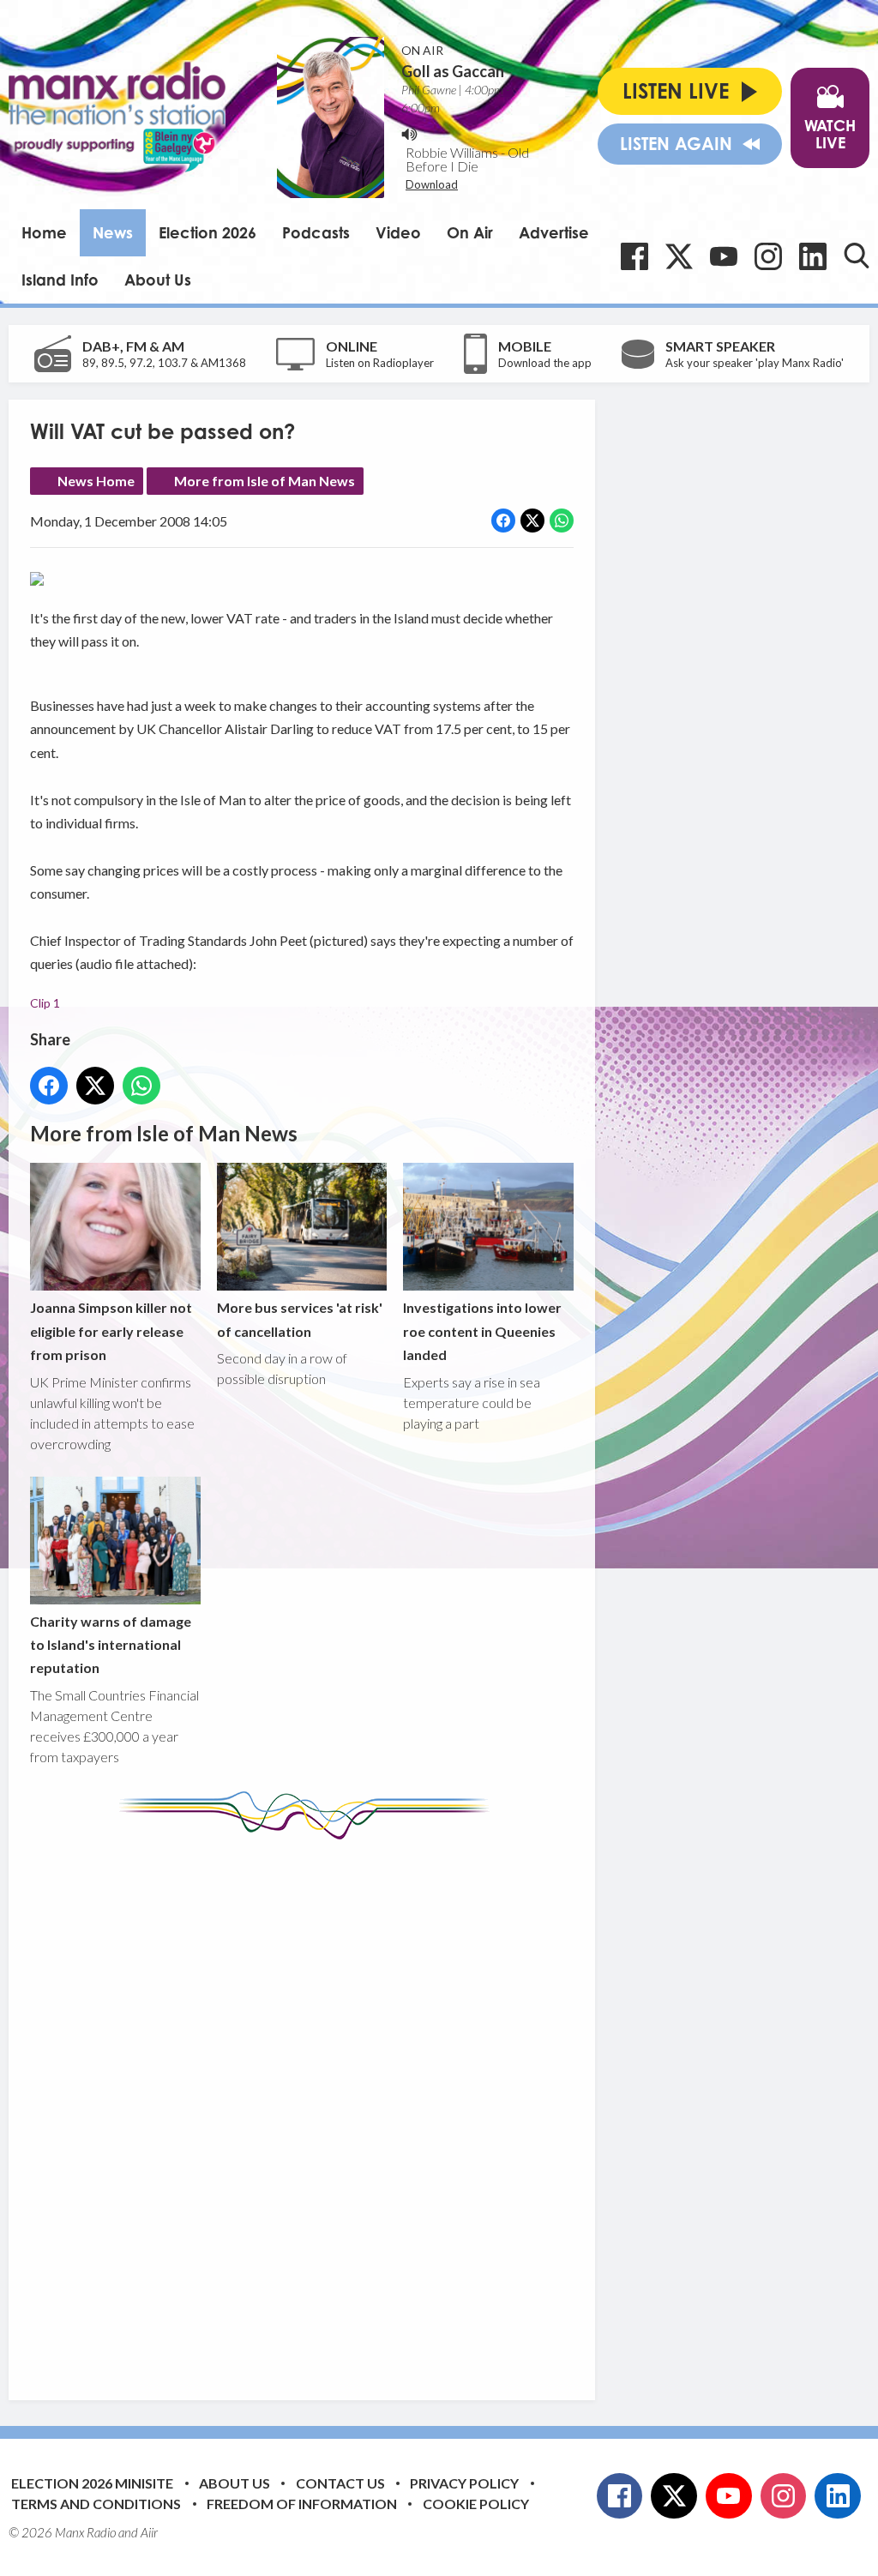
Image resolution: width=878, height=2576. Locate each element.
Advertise (554, 232)
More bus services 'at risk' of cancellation (300, 1319)
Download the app (545, 363)
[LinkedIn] (813, 256)
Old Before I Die (467, 159)
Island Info (60, 280)
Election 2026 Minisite (92, 2483)
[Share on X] (532, 521)
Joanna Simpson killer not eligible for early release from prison (111, 1331)
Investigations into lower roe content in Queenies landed (482, 1331)
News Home (96, 481)
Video (398, 232)
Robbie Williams (452, 152)
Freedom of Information (302, 2504)
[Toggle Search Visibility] (857, 256)
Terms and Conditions (96, 2504)
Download (432, 184)
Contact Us (340, 2483)
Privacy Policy (464, 2483)
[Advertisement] (352, 2107)
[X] (679, 256)
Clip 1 (45, 1003)
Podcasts (316, 232)
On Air (470, 232)
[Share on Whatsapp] (562, 521)
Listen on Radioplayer (380, 363)
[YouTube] (724, 256)
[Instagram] (768, 256)
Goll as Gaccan (453, 71)
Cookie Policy (476, 2504)
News (113, 232)
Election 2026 (207, 232)
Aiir (149, 2532)
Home (44, 232)
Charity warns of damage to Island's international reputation (111, 1645)
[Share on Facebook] (503, 521)
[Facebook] (634, 256)
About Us (158, 280)
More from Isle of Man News (265, 481)
